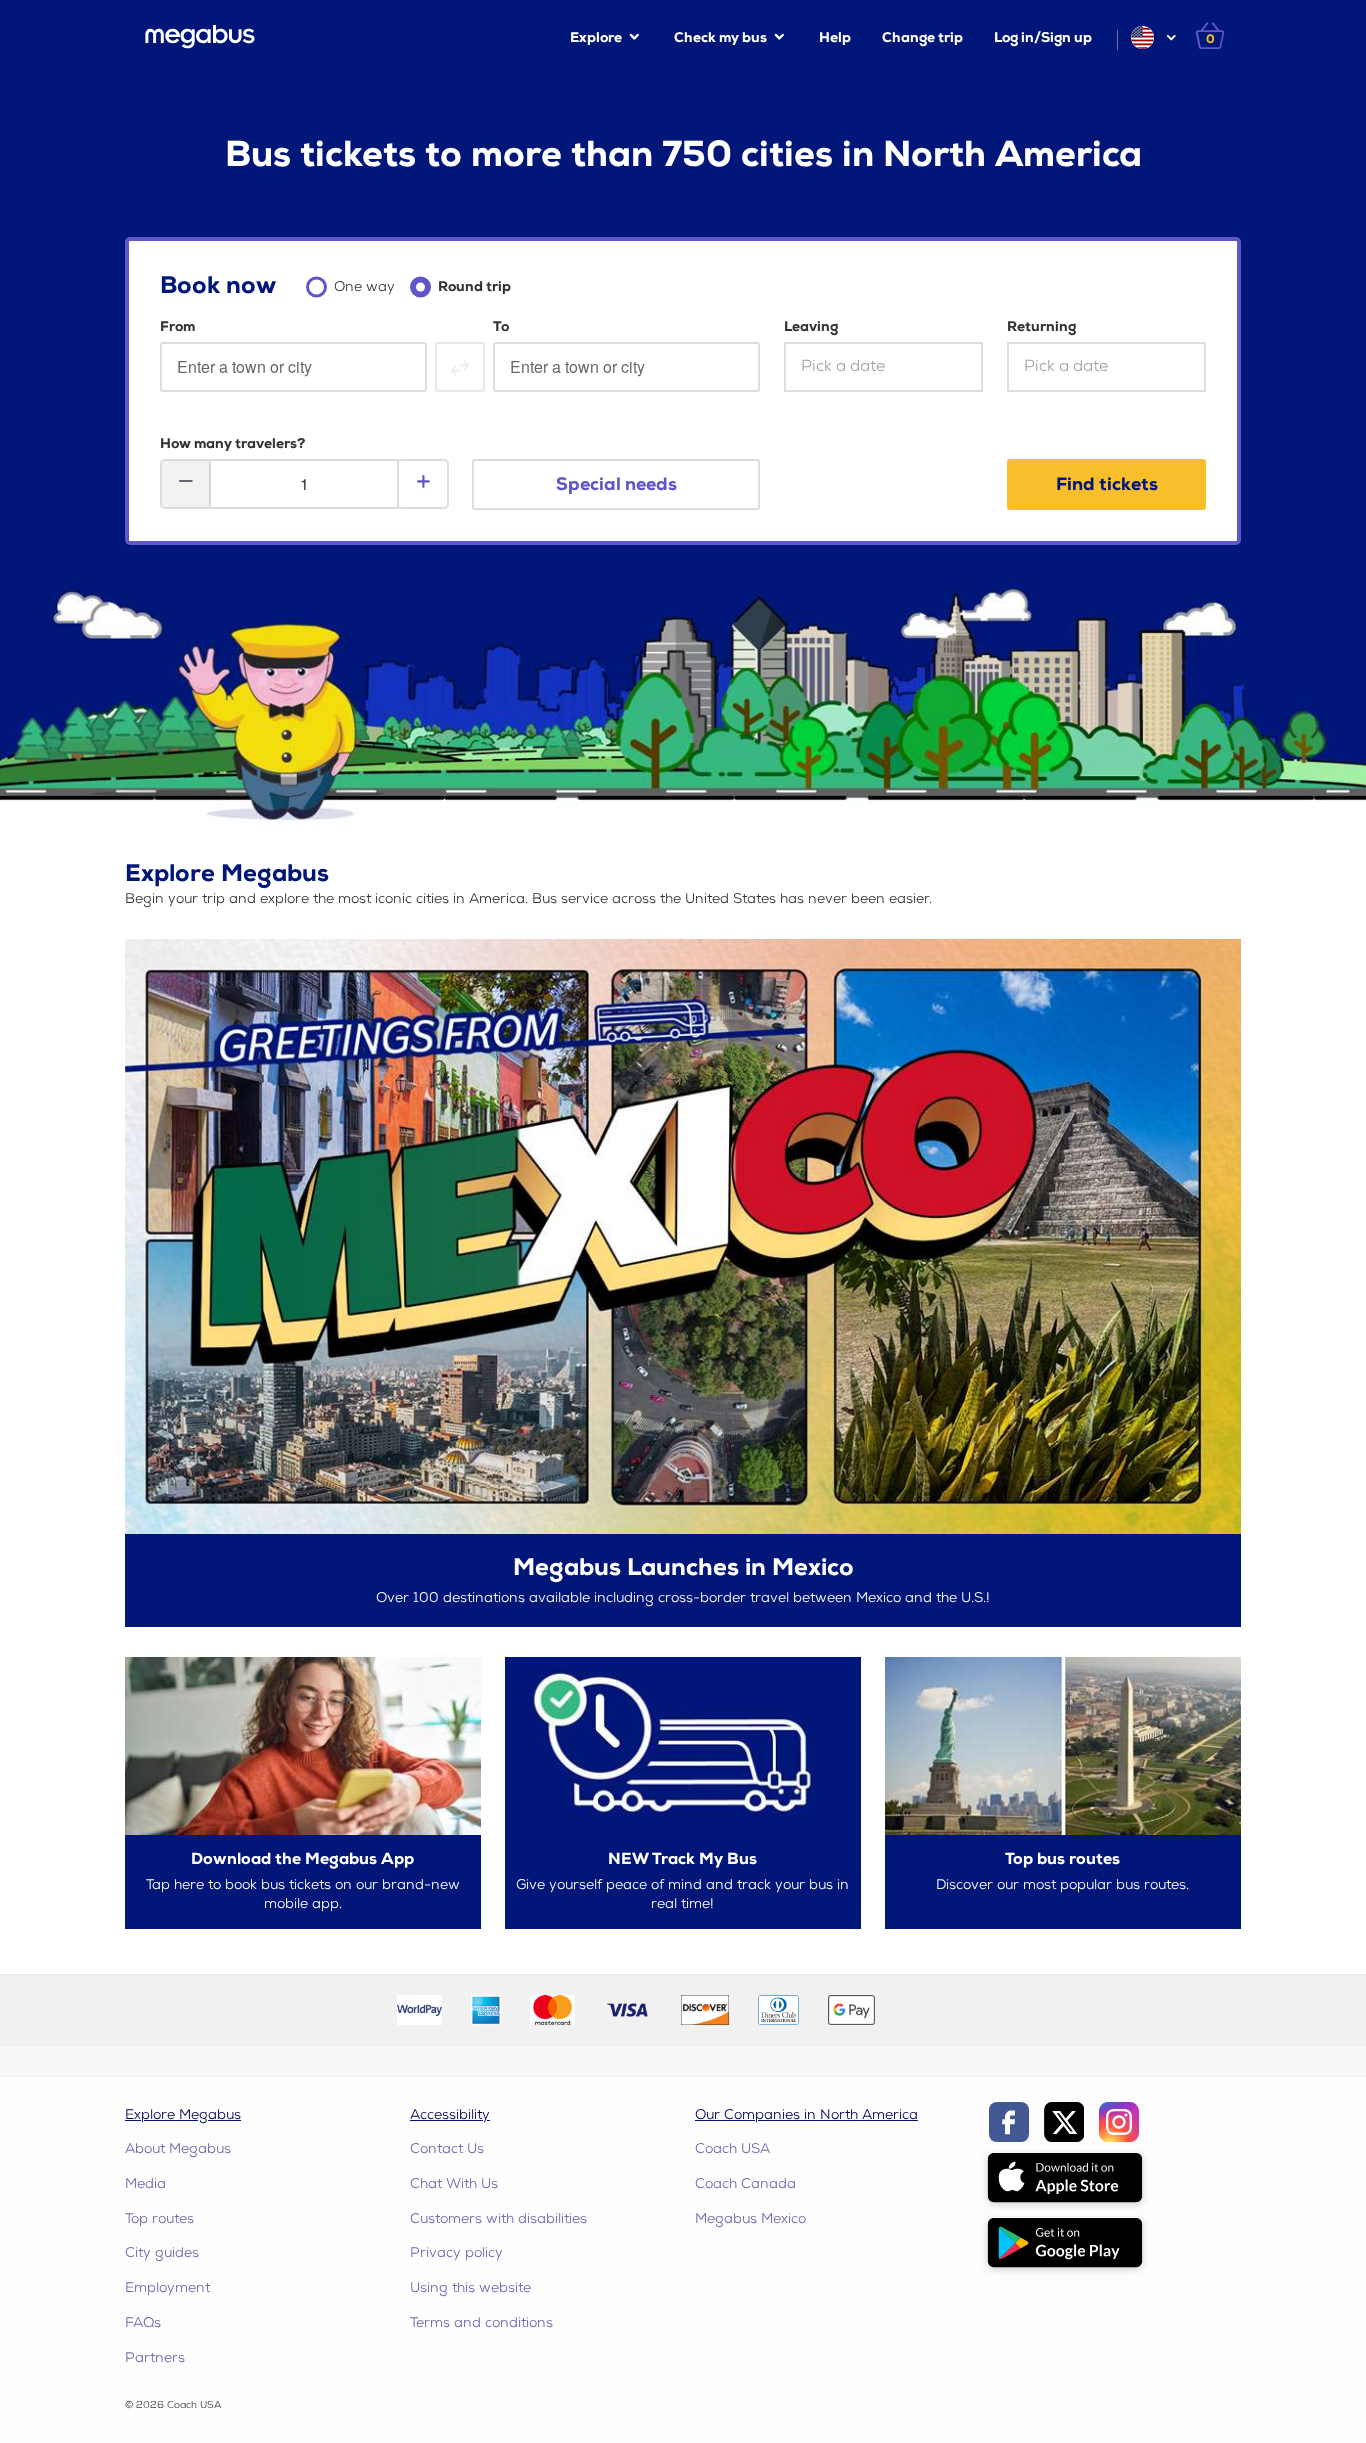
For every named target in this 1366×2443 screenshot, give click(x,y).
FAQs (143, 2322)
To (501, 326)
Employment (167, 2287)
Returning (1041, 326)
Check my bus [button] (720, 37)
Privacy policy (456, 2252)
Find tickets (1107, 484)
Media (145, 2183)
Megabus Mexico (750, 2218)
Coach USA (732, 2148)
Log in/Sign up (1043, 37)
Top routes (159, 2218)
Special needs (616, 484)
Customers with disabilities (498, 2218)
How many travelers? (232, 443)
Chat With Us (454, 2183)
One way (364, 286)
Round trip (474, 286)
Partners (155, 2357)
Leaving (811, 326)
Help (835, 37)
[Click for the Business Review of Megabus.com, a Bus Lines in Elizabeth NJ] (936, 2009)
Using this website (470, 2287)
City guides (162, 2252)
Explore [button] (596, 37)
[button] (1152, 37)
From (177, 326)
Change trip (922, 37)
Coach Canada (745, 2183)
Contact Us (447, 2148)
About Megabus (178, 2148)
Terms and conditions (481, 2322)
